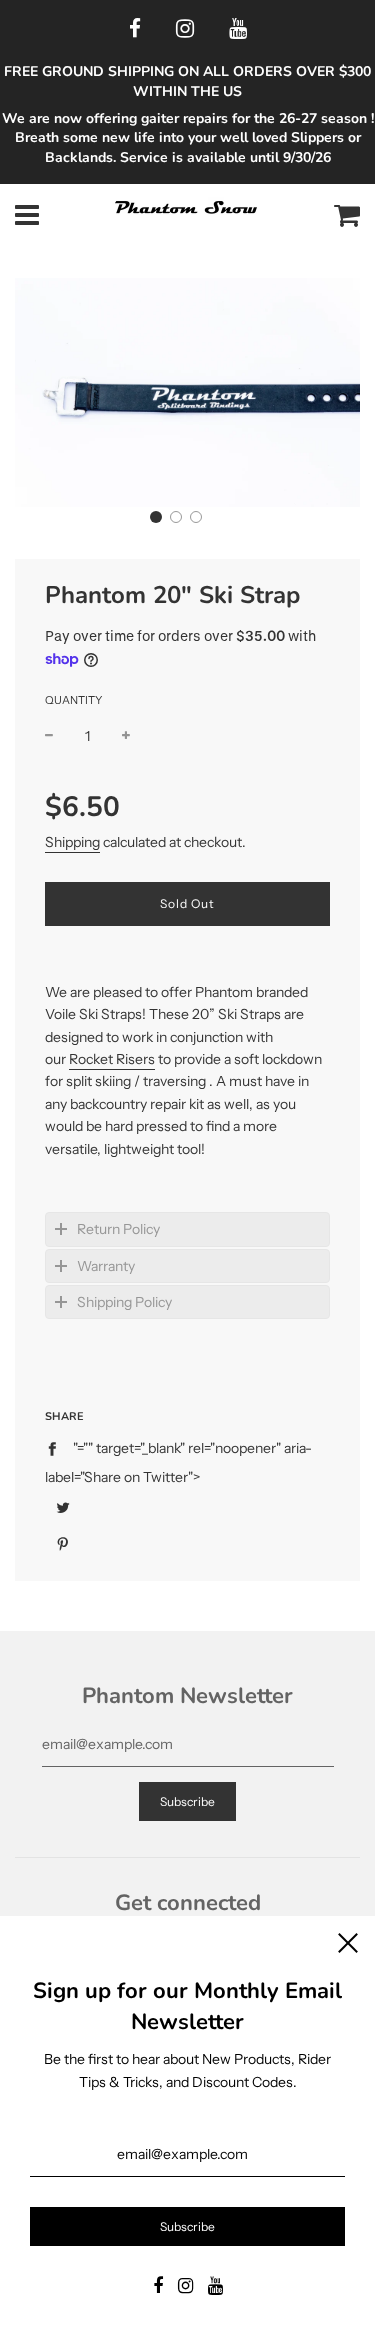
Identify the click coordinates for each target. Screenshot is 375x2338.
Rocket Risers (112, 1059)
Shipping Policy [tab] (124, 1302)
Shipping (72, 842)
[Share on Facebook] (57, 1448)
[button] (156, 517)
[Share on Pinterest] (62, 1543)
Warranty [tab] (106, 1266)
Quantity (73, 700)
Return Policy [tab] (118, 1229)
